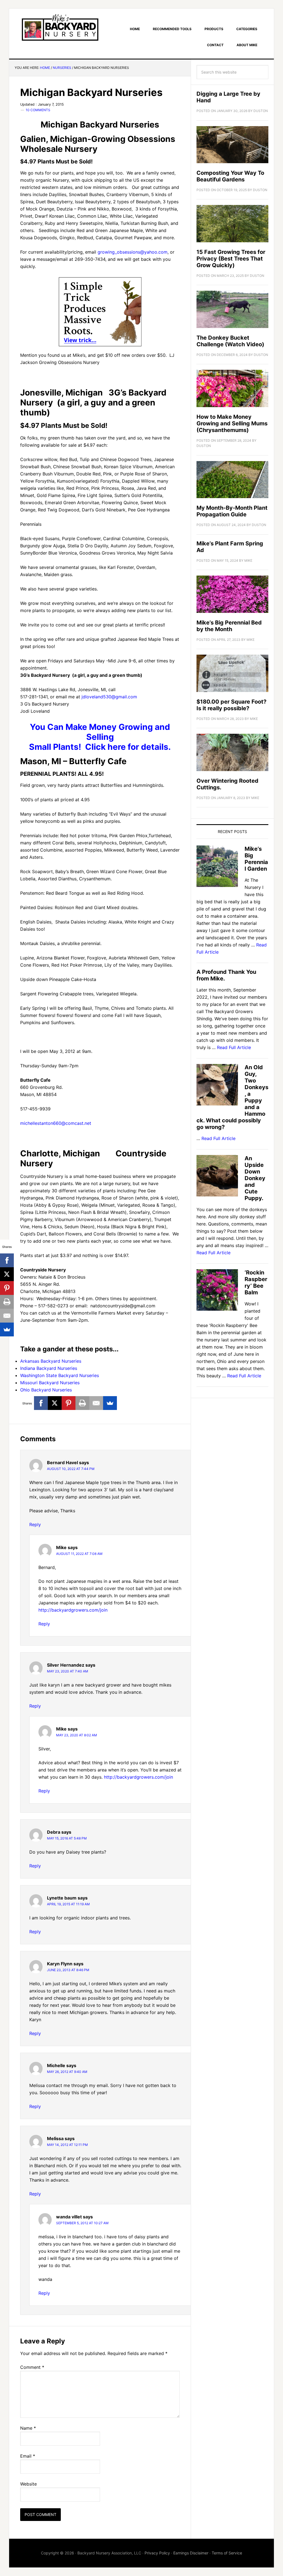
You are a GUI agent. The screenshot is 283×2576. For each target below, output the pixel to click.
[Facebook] (41, 1403)
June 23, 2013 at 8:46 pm (68, 1970)
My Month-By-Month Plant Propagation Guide (232, 511)
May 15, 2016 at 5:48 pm (67, 1838)
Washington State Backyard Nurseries (60, 1375)
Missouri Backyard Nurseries (50, 1383)
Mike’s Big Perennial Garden (256, 859)
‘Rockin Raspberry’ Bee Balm (256, 1282)
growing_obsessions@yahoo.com (133, 252)
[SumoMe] (110, 1403)
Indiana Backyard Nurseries (49, 1368)
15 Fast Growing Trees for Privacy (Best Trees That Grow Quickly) (231, 259)
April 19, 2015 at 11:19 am (68, 1904)
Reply (35, 1524)
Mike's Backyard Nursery (60, 27)
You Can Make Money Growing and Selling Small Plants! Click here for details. (100, 737)
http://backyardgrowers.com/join (73, 1610)
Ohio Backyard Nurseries (46, 1390)
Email (28, 2456)
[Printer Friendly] (82, 1403)
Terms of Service (227, 2553)
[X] (55, 1403)
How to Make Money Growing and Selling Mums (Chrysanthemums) (232, 423)
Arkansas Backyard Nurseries (51, 1361)
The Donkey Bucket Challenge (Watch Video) (230, 341)
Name (28, 2428)
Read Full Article (234, 1047)
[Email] (96, 1403)
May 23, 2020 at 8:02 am (77, 1735)
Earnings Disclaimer (191, 2553)
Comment (32, 2367)
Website (28, 2484)
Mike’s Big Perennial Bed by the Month (229, 626)
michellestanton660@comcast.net (56, 1123)
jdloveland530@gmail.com (109, 697)
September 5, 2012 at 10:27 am (82, 2223)
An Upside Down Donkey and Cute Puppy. (255, 1178)
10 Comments (38, 110)
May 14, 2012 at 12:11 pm (67, 2145)
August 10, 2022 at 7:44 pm (71, 1469)
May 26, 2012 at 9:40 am (67, 2072)
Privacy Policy (157, 2553)
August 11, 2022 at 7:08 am (79, 1554)
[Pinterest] (69, 1403)
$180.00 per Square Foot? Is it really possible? (231, 705)
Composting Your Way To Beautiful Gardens (230, 176)
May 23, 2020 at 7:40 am (68, 1671)
